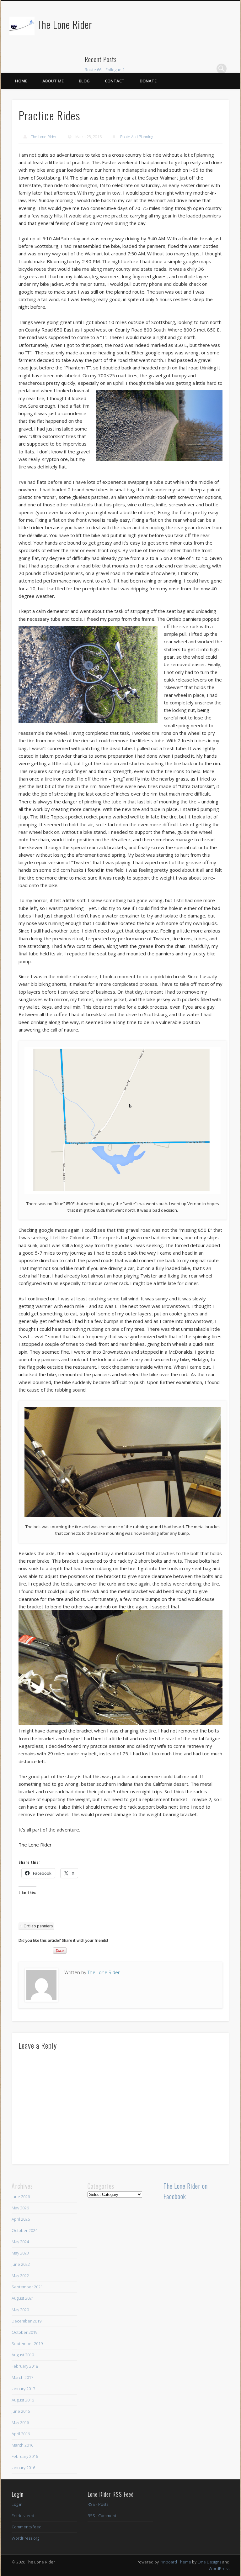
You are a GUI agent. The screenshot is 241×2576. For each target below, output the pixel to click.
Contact (115, 81)
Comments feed (27, 2527)
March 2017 (22, 2377)
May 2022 (20, 2276)
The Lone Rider (65, 24)
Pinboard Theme (175, 2562)
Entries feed (23, 2516)
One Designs (209, 2562)
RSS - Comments (103, 2516)
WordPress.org (25, 2538)
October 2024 (24, 2230)
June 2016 (21, 2411)
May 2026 (20, 2208)
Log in (17, 2504)
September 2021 (27, 2287)
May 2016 (20, 2422)
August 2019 (23, 2355)
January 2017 (23, 2389)
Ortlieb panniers (38, 1926)
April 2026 (21, 2219)
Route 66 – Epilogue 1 (105, 70)
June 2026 (21, 2197)
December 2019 (27, 2321)
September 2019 (27, 2343)
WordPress (219, 2568)
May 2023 (20, 2253)
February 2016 (25, 2456)
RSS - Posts (98, 2504)
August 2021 (23, 2298)
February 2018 (25, 2366)
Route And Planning (137, 137)
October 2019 (24, 2332)
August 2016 (23, 2400)
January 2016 (23, 2468)
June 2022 (21, 2264)
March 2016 (22, 2445)
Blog (84, 81)
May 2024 (20, 2242)
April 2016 (21, 2434)
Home (21, 81)
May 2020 (20, 2310)
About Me (53, 81)
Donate (148, 81)
